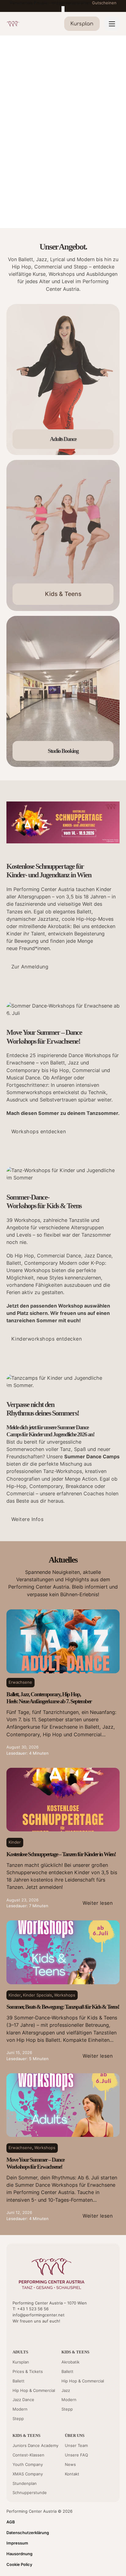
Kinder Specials (37, 1995)
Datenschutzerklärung (28, 2533)
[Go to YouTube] (15, 2334)
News (70, 2464)
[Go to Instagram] (37, 2334)
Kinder (15, 1842)
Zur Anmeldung (30, 967)
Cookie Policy (19, 2564)
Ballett (19, 2381)
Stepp (18, 2419)
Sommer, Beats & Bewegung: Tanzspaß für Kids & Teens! (63, 2007)
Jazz (66, 2390)
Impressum (17, 2543)
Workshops (65, 1995)
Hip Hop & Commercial (34, 2390)
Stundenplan (25, 2483)
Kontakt (72, 2474)
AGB (11, 2522)
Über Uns (75, 2435)
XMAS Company (28, 2474)
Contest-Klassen (28, 2455)
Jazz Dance (23, 2400)
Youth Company (28, 2464)
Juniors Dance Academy (35, 2445)
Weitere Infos (28, 1519)
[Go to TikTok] (47, 2334)
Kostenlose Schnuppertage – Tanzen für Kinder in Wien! (61, 1854)
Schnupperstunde (30, 2493)
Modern (20, 2409)
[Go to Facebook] (26, 2334)
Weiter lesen (98, 1903)
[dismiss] (63, 9)
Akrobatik (70, 2362)
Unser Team (76, 2445)
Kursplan (21, 2362)
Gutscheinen (104, 3)
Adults (20, 2352)
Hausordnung (19, 2554)
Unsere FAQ (76, 2455)
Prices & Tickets (28, 2371)
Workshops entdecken (39, 1131)
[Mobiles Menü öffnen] (112, 24)
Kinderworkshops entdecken (47, 1339)
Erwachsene (20, 1682)
